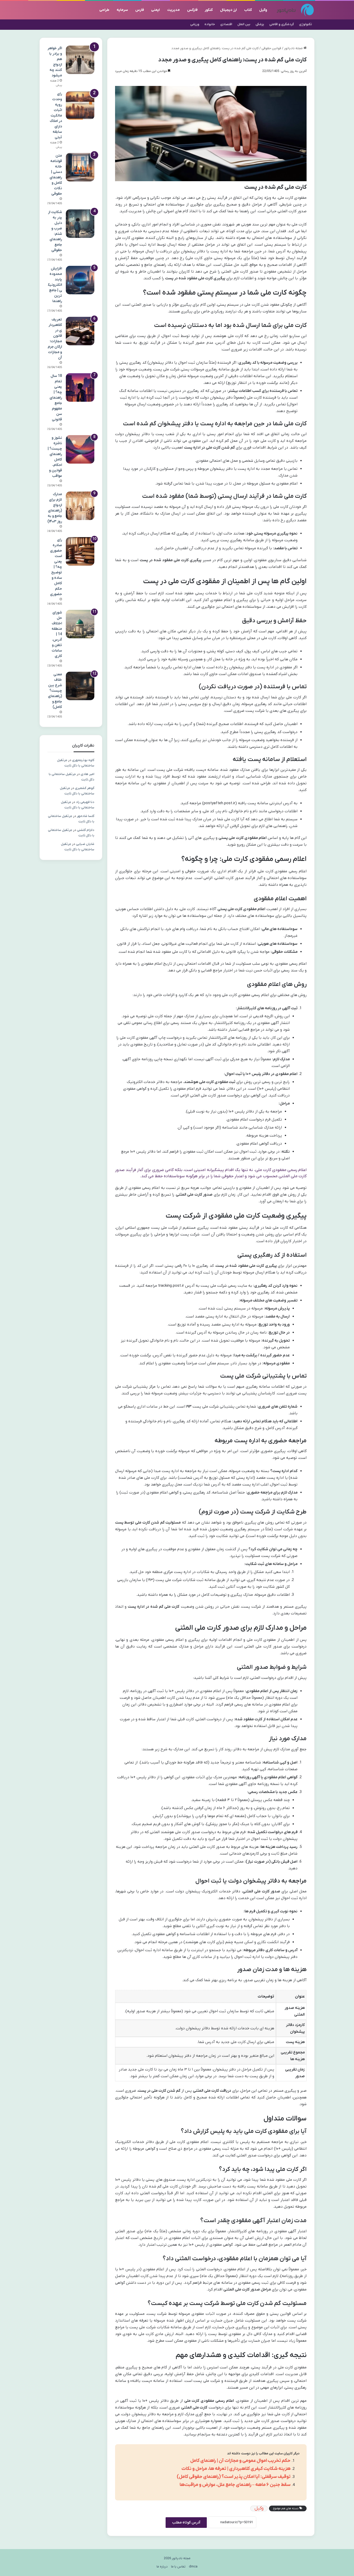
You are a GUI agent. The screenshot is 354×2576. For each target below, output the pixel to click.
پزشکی (260, 24)
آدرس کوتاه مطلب (186, 2523)
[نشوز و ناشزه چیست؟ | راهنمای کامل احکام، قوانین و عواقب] (80, 449)
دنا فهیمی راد (85, 802)
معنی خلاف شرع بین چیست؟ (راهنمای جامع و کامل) (55, 691)
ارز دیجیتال (228, 10)
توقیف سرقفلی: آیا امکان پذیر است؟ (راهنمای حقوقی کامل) (234, 2477)
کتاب (248, 10)
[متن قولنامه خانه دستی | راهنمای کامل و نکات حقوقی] (80, 167)
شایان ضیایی (85, 844)
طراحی (104, 10)
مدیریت (174, 10)
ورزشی (195, 24)
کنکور (209, 10)
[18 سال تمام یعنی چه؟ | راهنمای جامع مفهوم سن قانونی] (80, 387)
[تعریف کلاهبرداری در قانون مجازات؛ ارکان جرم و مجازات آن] (80, 331)
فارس (140, 10)
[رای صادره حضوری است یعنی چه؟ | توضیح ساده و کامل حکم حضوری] (80, 551)
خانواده (210, 24)
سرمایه (122, 10)
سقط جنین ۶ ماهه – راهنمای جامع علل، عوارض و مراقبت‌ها (235, 2485)
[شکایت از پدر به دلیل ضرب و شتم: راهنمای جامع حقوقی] (80, 224)
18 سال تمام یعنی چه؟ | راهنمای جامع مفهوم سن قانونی (56, 398)
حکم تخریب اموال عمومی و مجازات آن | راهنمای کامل (240, 2461)
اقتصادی (226, 24)
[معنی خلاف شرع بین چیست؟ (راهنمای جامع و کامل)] (80, 686)
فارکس (192, 10)
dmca (193, 2567)
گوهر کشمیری (85, 788)
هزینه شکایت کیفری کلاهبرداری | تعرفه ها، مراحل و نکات (236, 2469)
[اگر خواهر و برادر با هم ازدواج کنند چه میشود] (80, 60)
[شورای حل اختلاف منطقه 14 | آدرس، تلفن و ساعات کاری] (80, 624)
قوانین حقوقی (271, 48)
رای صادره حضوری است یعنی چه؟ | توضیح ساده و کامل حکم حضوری (56, 567)
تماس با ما (178, 2567)
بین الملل (244, 24)
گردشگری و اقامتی (282, 24)
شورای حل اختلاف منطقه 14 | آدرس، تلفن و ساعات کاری (57, 634)
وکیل (263, 10)
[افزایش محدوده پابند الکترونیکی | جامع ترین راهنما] (80, 280)
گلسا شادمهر (86, 816)
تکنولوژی (306, 24)
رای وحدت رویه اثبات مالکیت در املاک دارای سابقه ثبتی (56, 116)
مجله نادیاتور (294, 48)
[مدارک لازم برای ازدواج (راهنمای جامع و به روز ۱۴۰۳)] (80, 506)
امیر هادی (87, 774)
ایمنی (155, 10)
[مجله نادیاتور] (295, 10)
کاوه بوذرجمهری (83, 760)
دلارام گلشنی (86, 830)
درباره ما (162, 2567)
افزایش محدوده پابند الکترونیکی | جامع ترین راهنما (55, 285)
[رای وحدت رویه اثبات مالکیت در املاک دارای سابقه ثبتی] (80, 105)
